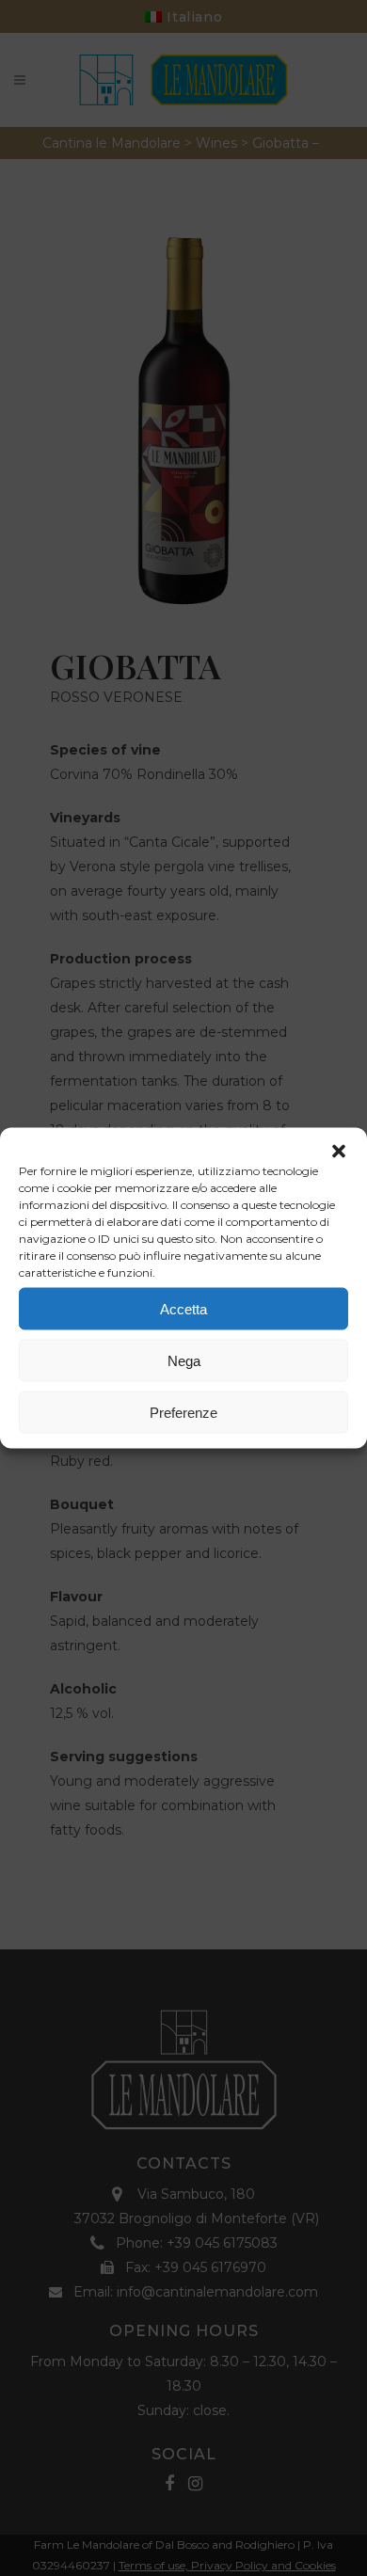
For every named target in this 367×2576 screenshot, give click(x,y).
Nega (184, 1360)
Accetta (183, 1308)
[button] (339, 1152)
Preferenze (183, 1412)
